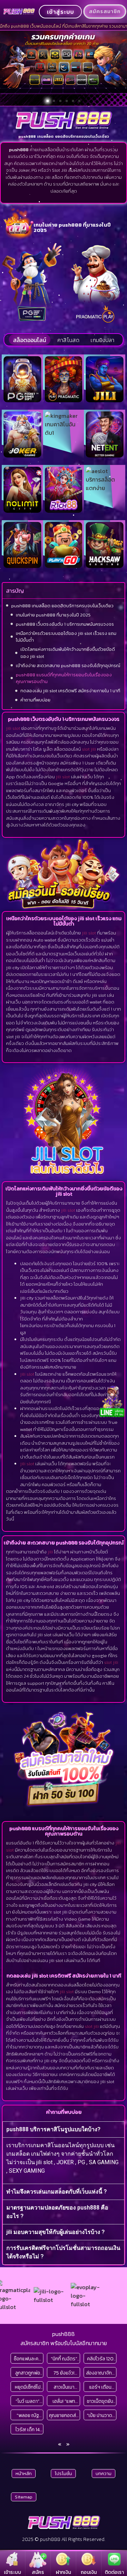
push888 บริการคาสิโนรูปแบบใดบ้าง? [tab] (53, 2129)
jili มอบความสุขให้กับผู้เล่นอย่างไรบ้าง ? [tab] (56, 2232)
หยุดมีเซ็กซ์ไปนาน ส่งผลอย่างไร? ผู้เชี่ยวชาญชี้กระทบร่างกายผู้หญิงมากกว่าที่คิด (28, 2387)
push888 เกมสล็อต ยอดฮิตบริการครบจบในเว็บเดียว (62, 606)
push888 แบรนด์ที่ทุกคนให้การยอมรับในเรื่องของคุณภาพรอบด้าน (64, 678)
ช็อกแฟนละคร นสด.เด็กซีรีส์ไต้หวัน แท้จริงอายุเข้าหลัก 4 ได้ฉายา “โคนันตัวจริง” (28, 2359)
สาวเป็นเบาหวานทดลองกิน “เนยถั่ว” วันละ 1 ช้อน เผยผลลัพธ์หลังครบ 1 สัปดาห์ (64, 2387)
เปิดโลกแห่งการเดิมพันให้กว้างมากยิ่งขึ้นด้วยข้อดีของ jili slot (68, 653)
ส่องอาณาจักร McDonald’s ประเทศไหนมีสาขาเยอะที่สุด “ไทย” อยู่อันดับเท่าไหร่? (101, 2373)
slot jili (89, 749)
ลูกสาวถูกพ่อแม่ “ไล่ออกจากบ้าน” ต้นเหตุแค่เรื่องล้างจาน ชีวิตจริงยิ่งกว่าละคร (28, 2373)
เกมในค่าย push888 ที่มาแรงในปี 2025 (53, 615)
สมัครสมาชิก (105, 11)
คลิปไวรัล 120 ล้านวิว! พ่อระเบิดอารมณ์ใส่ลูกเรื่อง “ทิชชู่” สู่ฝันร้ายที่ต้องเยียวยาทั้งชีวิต (101, 2359)
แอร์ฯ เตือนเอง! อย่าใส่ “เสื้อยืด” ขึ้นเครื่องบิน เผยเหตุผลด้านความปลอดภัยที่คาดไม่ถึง (100, 2387)
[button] (48, 101)
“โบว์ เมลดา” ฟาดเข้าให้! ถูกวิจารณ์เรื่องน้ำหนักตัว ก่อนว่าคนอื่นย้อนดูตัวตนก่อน (28, 2401)
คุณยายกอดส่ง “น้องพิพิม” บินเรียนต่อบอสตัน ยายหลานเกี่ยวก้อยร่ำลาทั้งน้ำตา (64, 2415)
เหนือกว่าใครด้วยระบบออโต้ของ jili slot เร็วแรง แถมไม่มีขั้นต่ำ (66, 637)
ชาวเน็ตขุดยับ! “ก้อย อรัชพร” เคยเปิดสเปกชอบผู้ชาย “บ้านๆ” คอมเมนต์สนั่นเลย (100, 2401)
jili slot (13, 728)
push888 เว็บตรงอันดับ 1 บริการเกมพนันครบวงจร (65, 624)
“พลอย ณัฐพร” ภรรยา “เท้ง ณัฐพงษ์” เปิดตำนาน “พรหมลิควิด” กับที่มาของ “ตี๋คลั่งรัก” (28, 2415)
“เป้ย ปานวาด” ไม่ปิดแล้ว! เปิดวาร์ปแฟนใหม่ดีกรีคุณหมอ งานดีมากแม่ (101, 2415)
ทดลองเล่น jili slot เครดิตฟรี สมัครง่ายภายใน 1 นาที (70, 691)
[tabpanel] (64, 2160)
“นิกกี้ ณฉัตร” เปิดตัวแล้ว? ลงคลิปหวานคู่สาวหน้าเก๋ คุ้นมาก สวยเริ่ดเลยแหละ (64, 2359)
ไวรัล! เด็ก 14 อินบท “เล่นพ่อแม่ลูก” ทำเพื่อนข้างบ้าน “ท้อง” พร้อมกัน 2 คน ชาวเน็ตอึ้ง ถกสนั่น (28, 2430)
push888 (64, 2334)
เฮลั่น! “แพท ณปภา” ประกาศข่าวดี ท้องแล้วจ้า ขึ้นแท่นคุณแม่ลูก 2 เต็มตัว (64, 2401)
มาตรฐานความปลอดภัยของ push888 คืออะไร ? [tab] (57, 2212)
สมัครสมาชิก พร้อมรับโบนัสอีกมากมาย (64, 2343)
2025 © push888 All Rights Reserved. (64, 2539)
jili (50, 1552)
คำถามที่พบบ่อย (35, 700)
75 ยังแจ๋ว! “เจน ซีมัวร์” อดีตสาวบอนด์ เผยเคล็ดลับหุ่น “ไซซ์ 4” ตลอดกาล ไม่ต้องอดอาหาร (64, 2373)
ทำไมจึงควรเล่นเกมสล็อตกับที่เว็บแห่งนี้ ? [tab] (57, 2192)
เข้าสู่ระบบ (61, 12)
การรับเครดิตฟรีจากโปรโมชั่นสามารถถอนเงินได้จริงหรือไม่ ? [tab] (63, 2252)
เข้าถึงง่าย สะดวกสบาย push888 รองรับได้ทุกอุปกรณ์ (68, 666)
